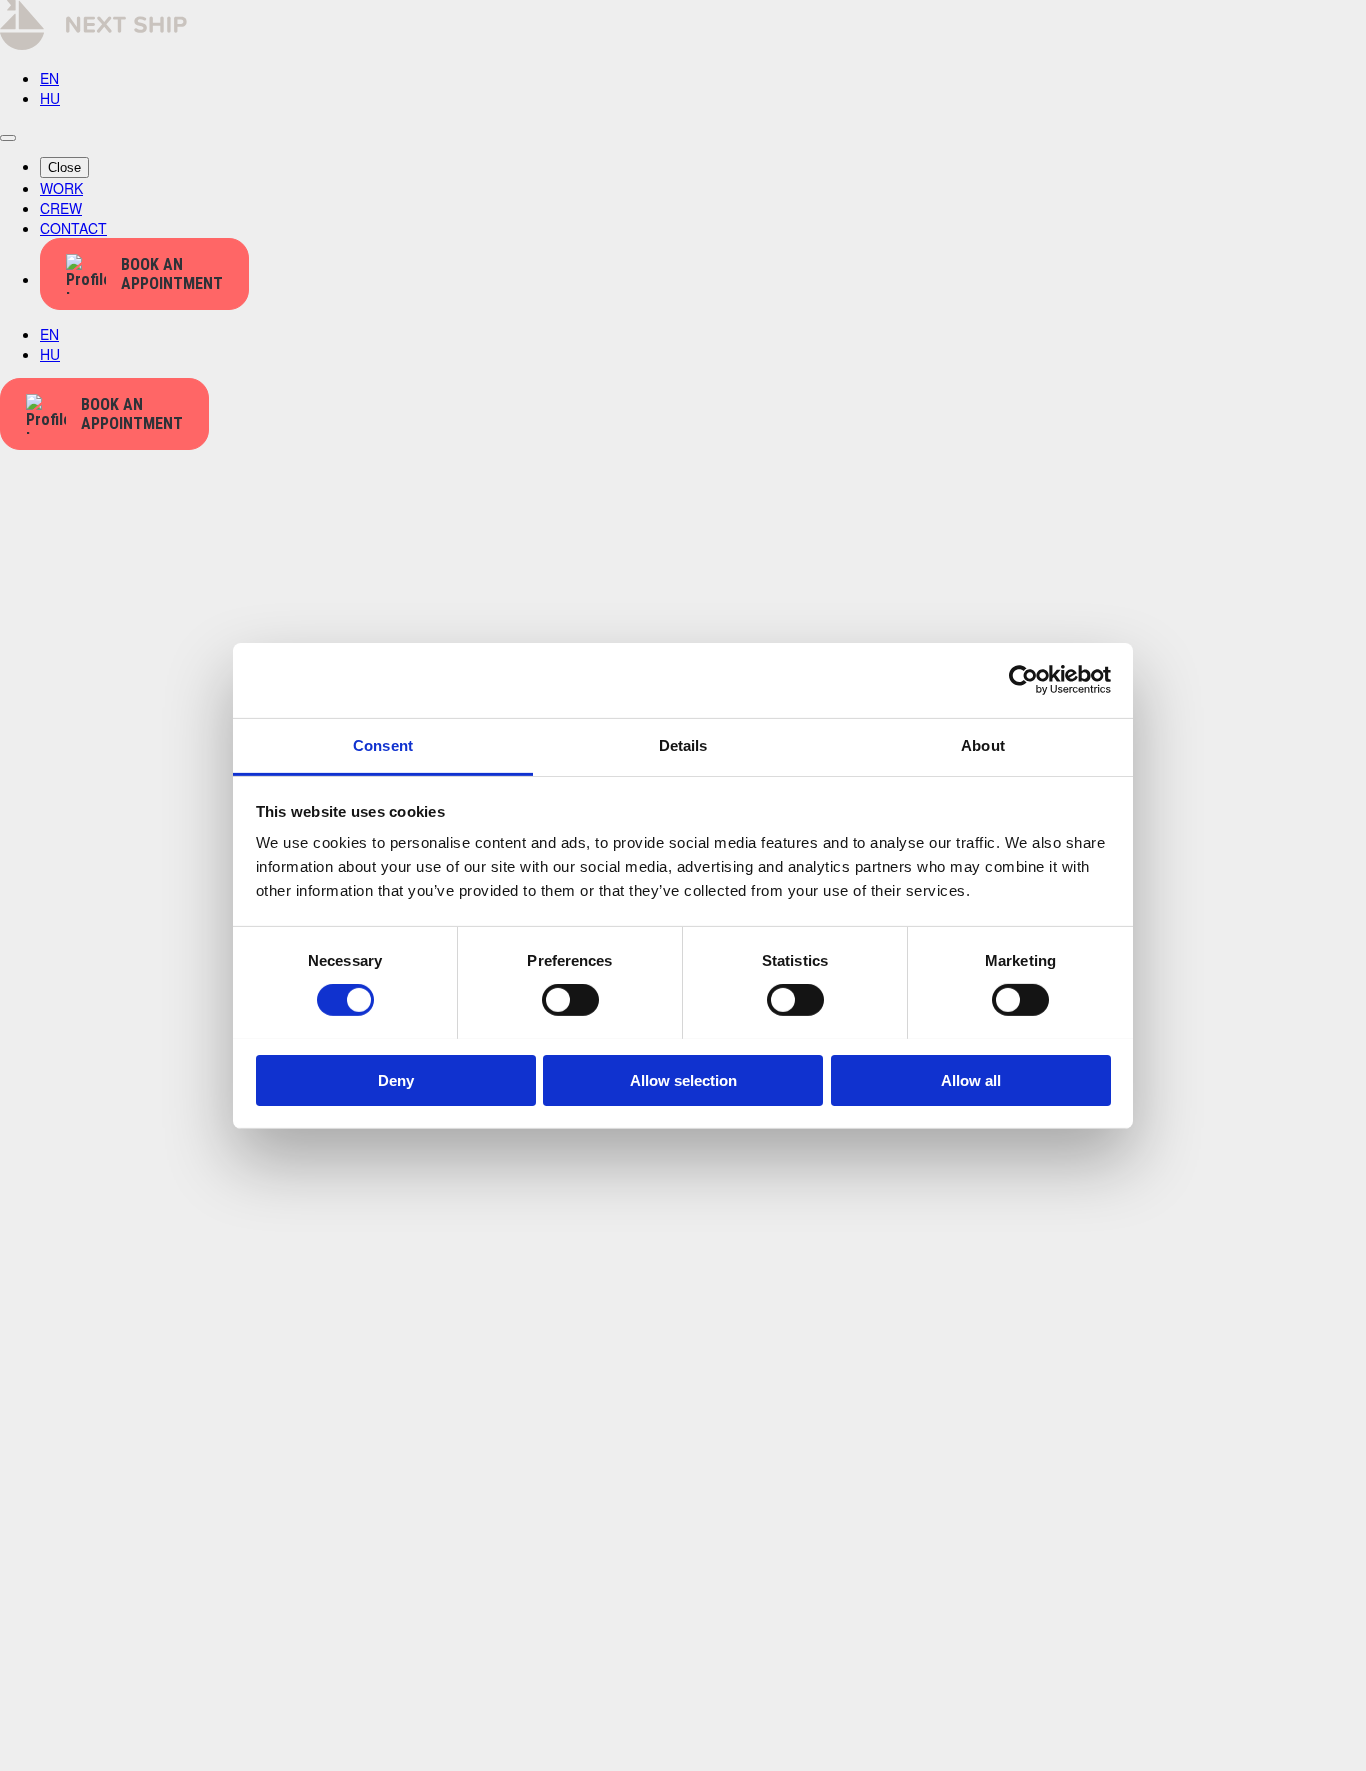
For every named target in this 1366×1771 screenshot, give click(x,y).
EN (49, 78)
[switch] (570, 1000)
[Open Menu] (8, 138)
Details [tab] (683, 744)
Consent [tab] (383, 744)
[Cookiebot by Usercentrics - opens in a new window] (1023, 680)
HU (50, 98)
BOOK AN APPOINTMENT (172, 274)
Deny (396, 1079)
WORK (61, 188)
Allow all (971, 1079)
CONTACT (73, 228)
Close (64, 167)
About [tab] (983, 744)
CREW (61, 208)
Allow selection (683, 1079)
